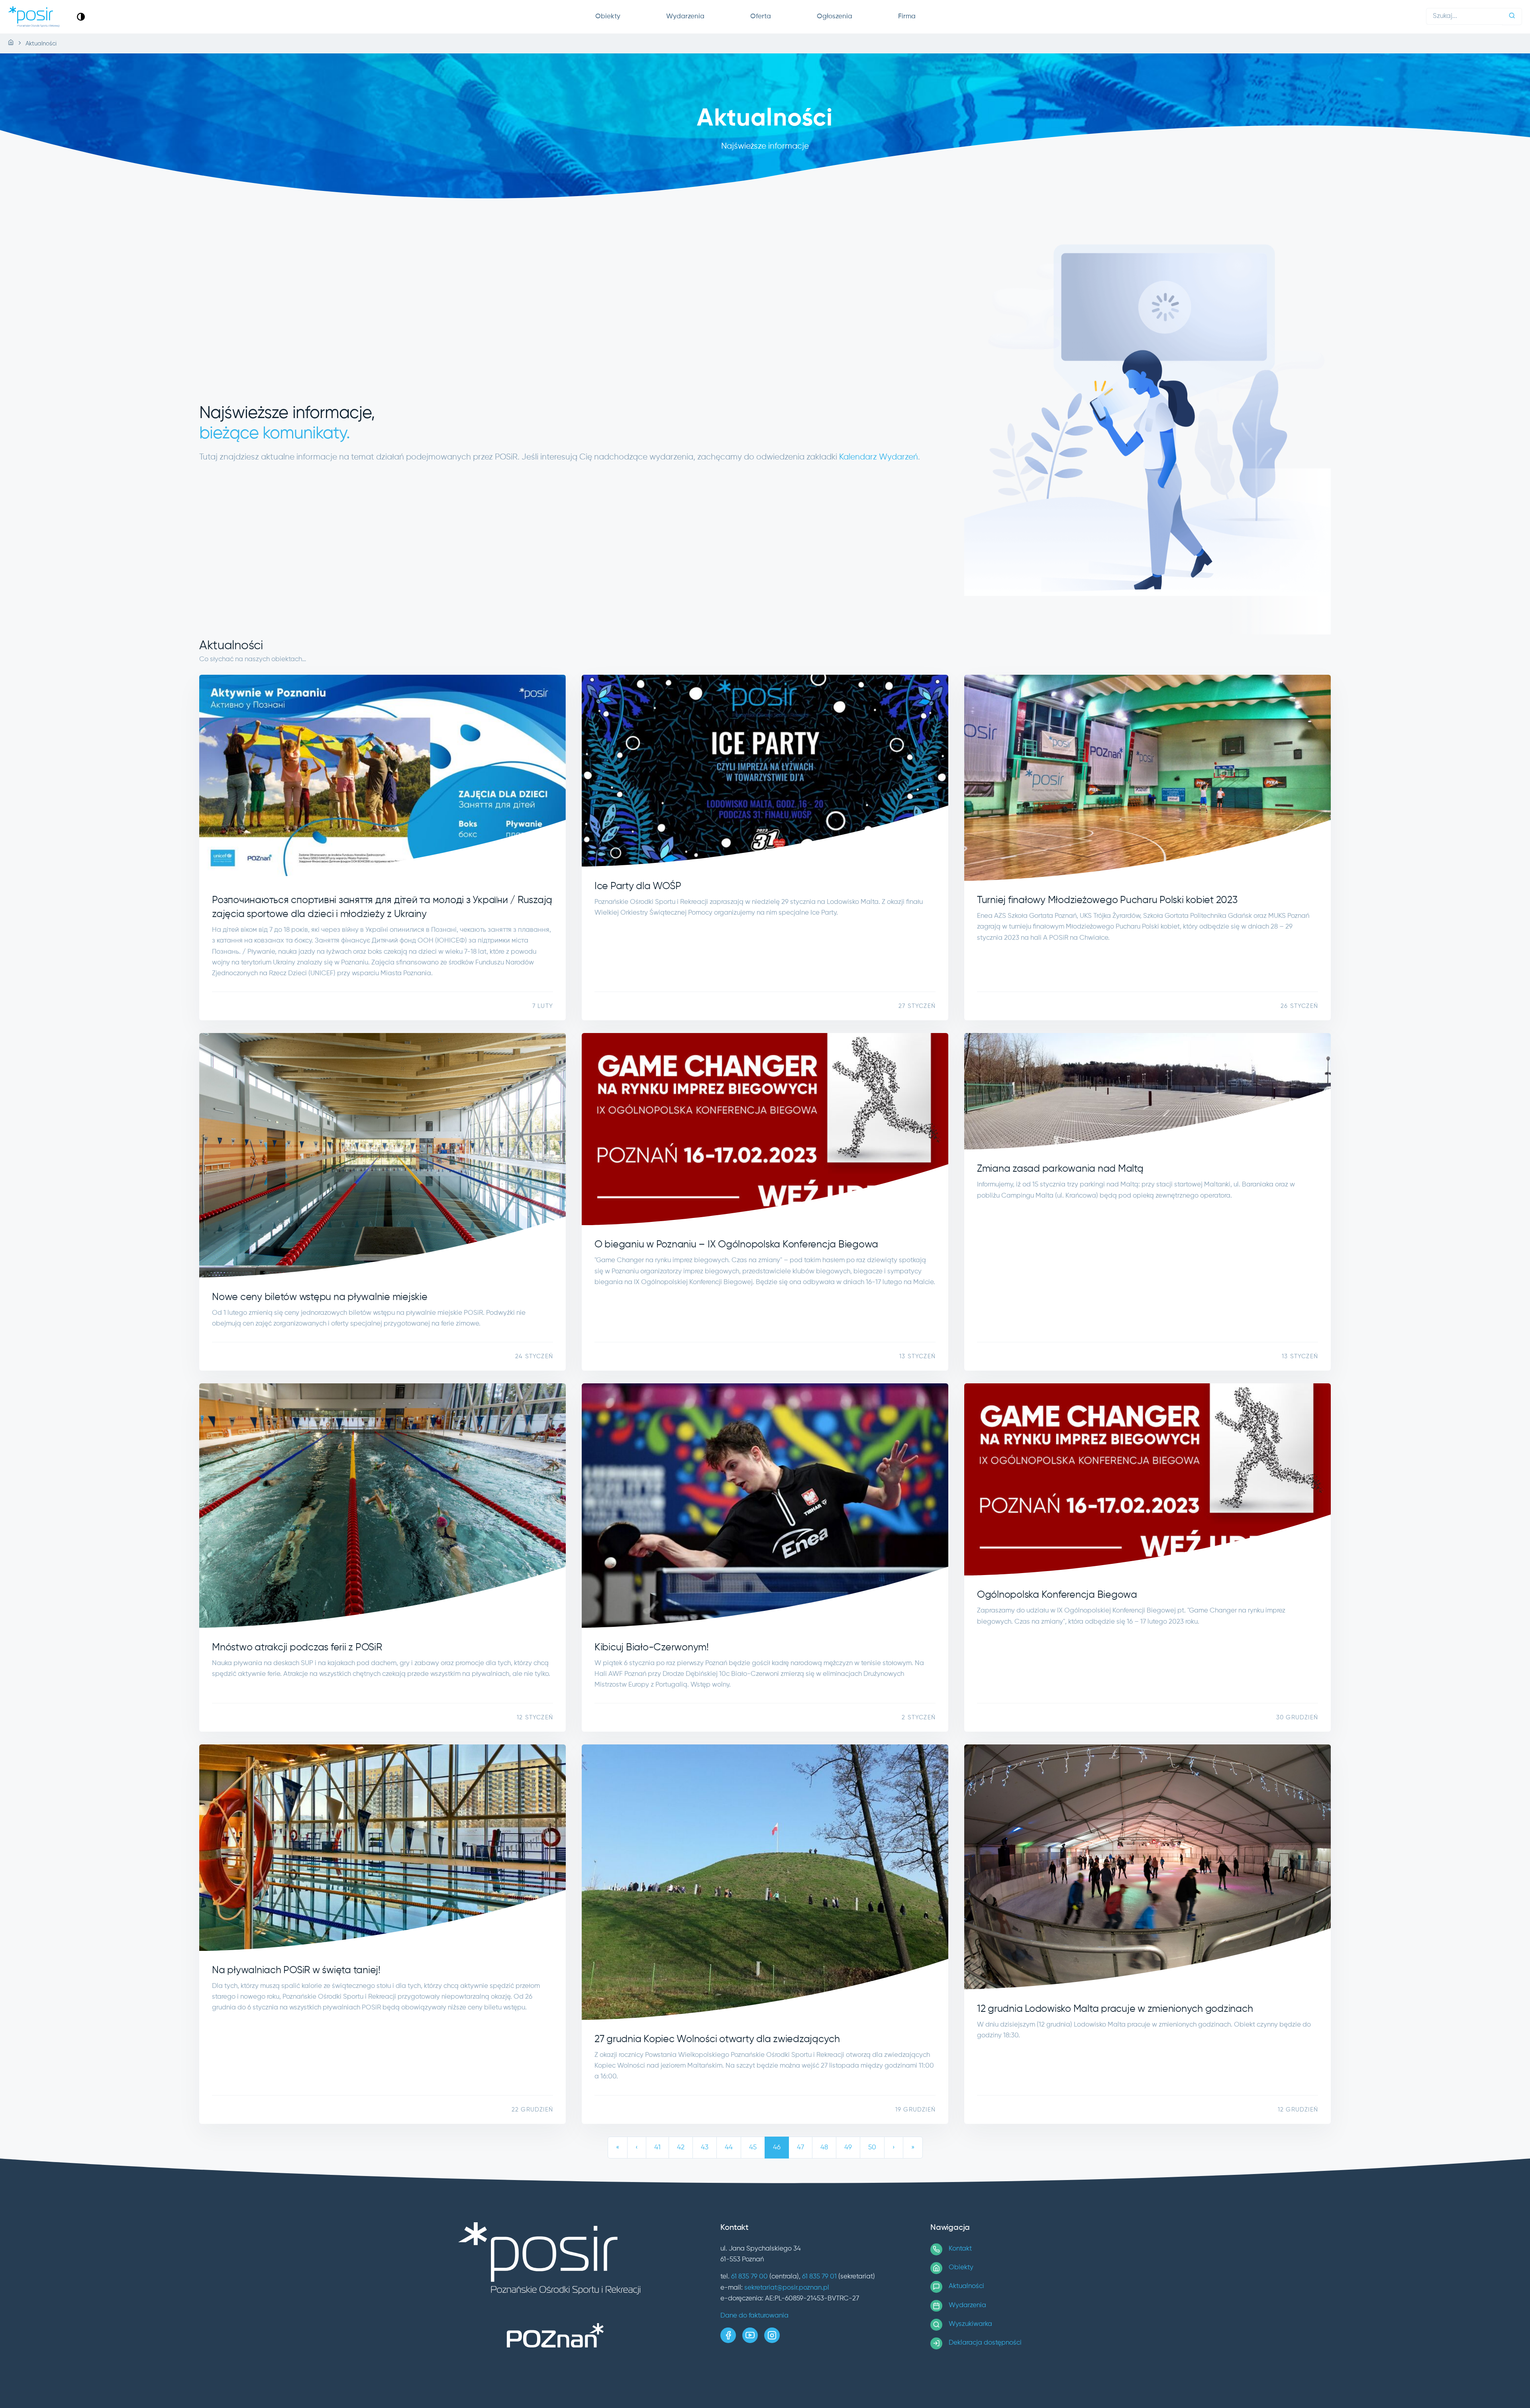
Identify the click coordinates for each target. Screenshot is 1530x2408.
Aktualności (966, 2286)
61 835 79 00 (749, 2277)
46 (777, 2148)
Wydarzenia (685, 17)
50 (872, 2148)
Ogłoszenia (835, 17)
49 (848, 2148)
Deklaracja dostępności (985, 2343)
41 (657, 2148)
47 (800, 2148)
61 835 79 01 (819, 2277)
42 (681, 2148)
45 (753, 2148)
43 (705, 2148)
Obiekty (608, 17)
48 (824, 2148)
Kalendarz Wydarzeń (879, 457)
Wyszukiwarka (970, 2324)
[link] (81, 17)
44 (729, 2148)
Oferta (761, 17)
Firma (907, 17)
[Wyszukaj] (1512, 17)
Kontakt (960, 2249)
